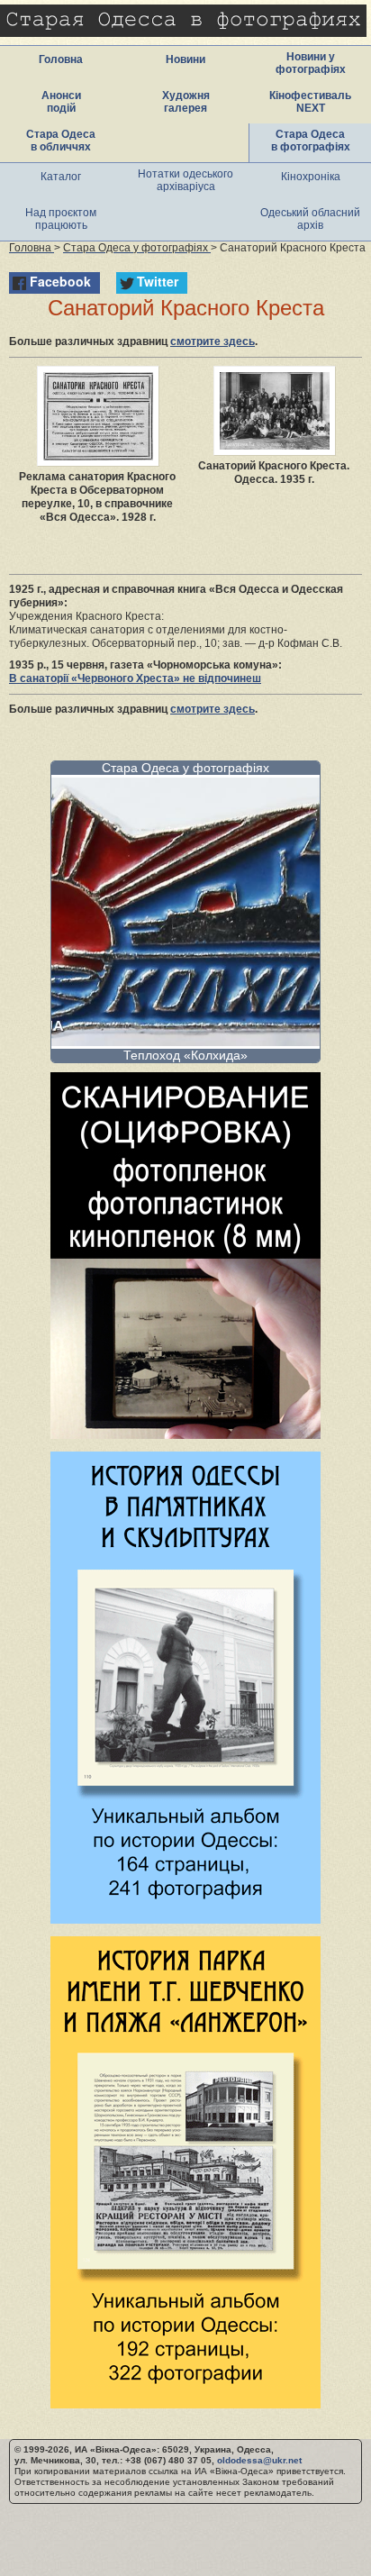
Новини (185, 59)
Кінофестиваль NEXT (310, 102)
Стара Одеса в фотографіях (311, 141)
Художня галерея (186, 102)
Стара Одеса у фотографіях (185, 768)
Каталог (61, 177)
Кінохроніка (311, 177)
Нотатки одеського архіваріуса (185, 180)
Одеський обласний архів (310, 219)
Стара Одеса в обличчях (61, 141)
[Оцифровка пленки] (185, 1434)
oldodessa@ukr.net (259, 2460)
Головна (61, 59)
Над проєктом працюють (61, 219)
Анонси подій (61, 102)
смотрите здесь (213, 341)
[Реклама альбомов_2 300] (185, 2403)
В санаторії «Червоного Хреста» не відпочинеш (135, 678)
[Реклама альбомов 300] (185, 1919)
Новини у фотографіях (311, 63)
